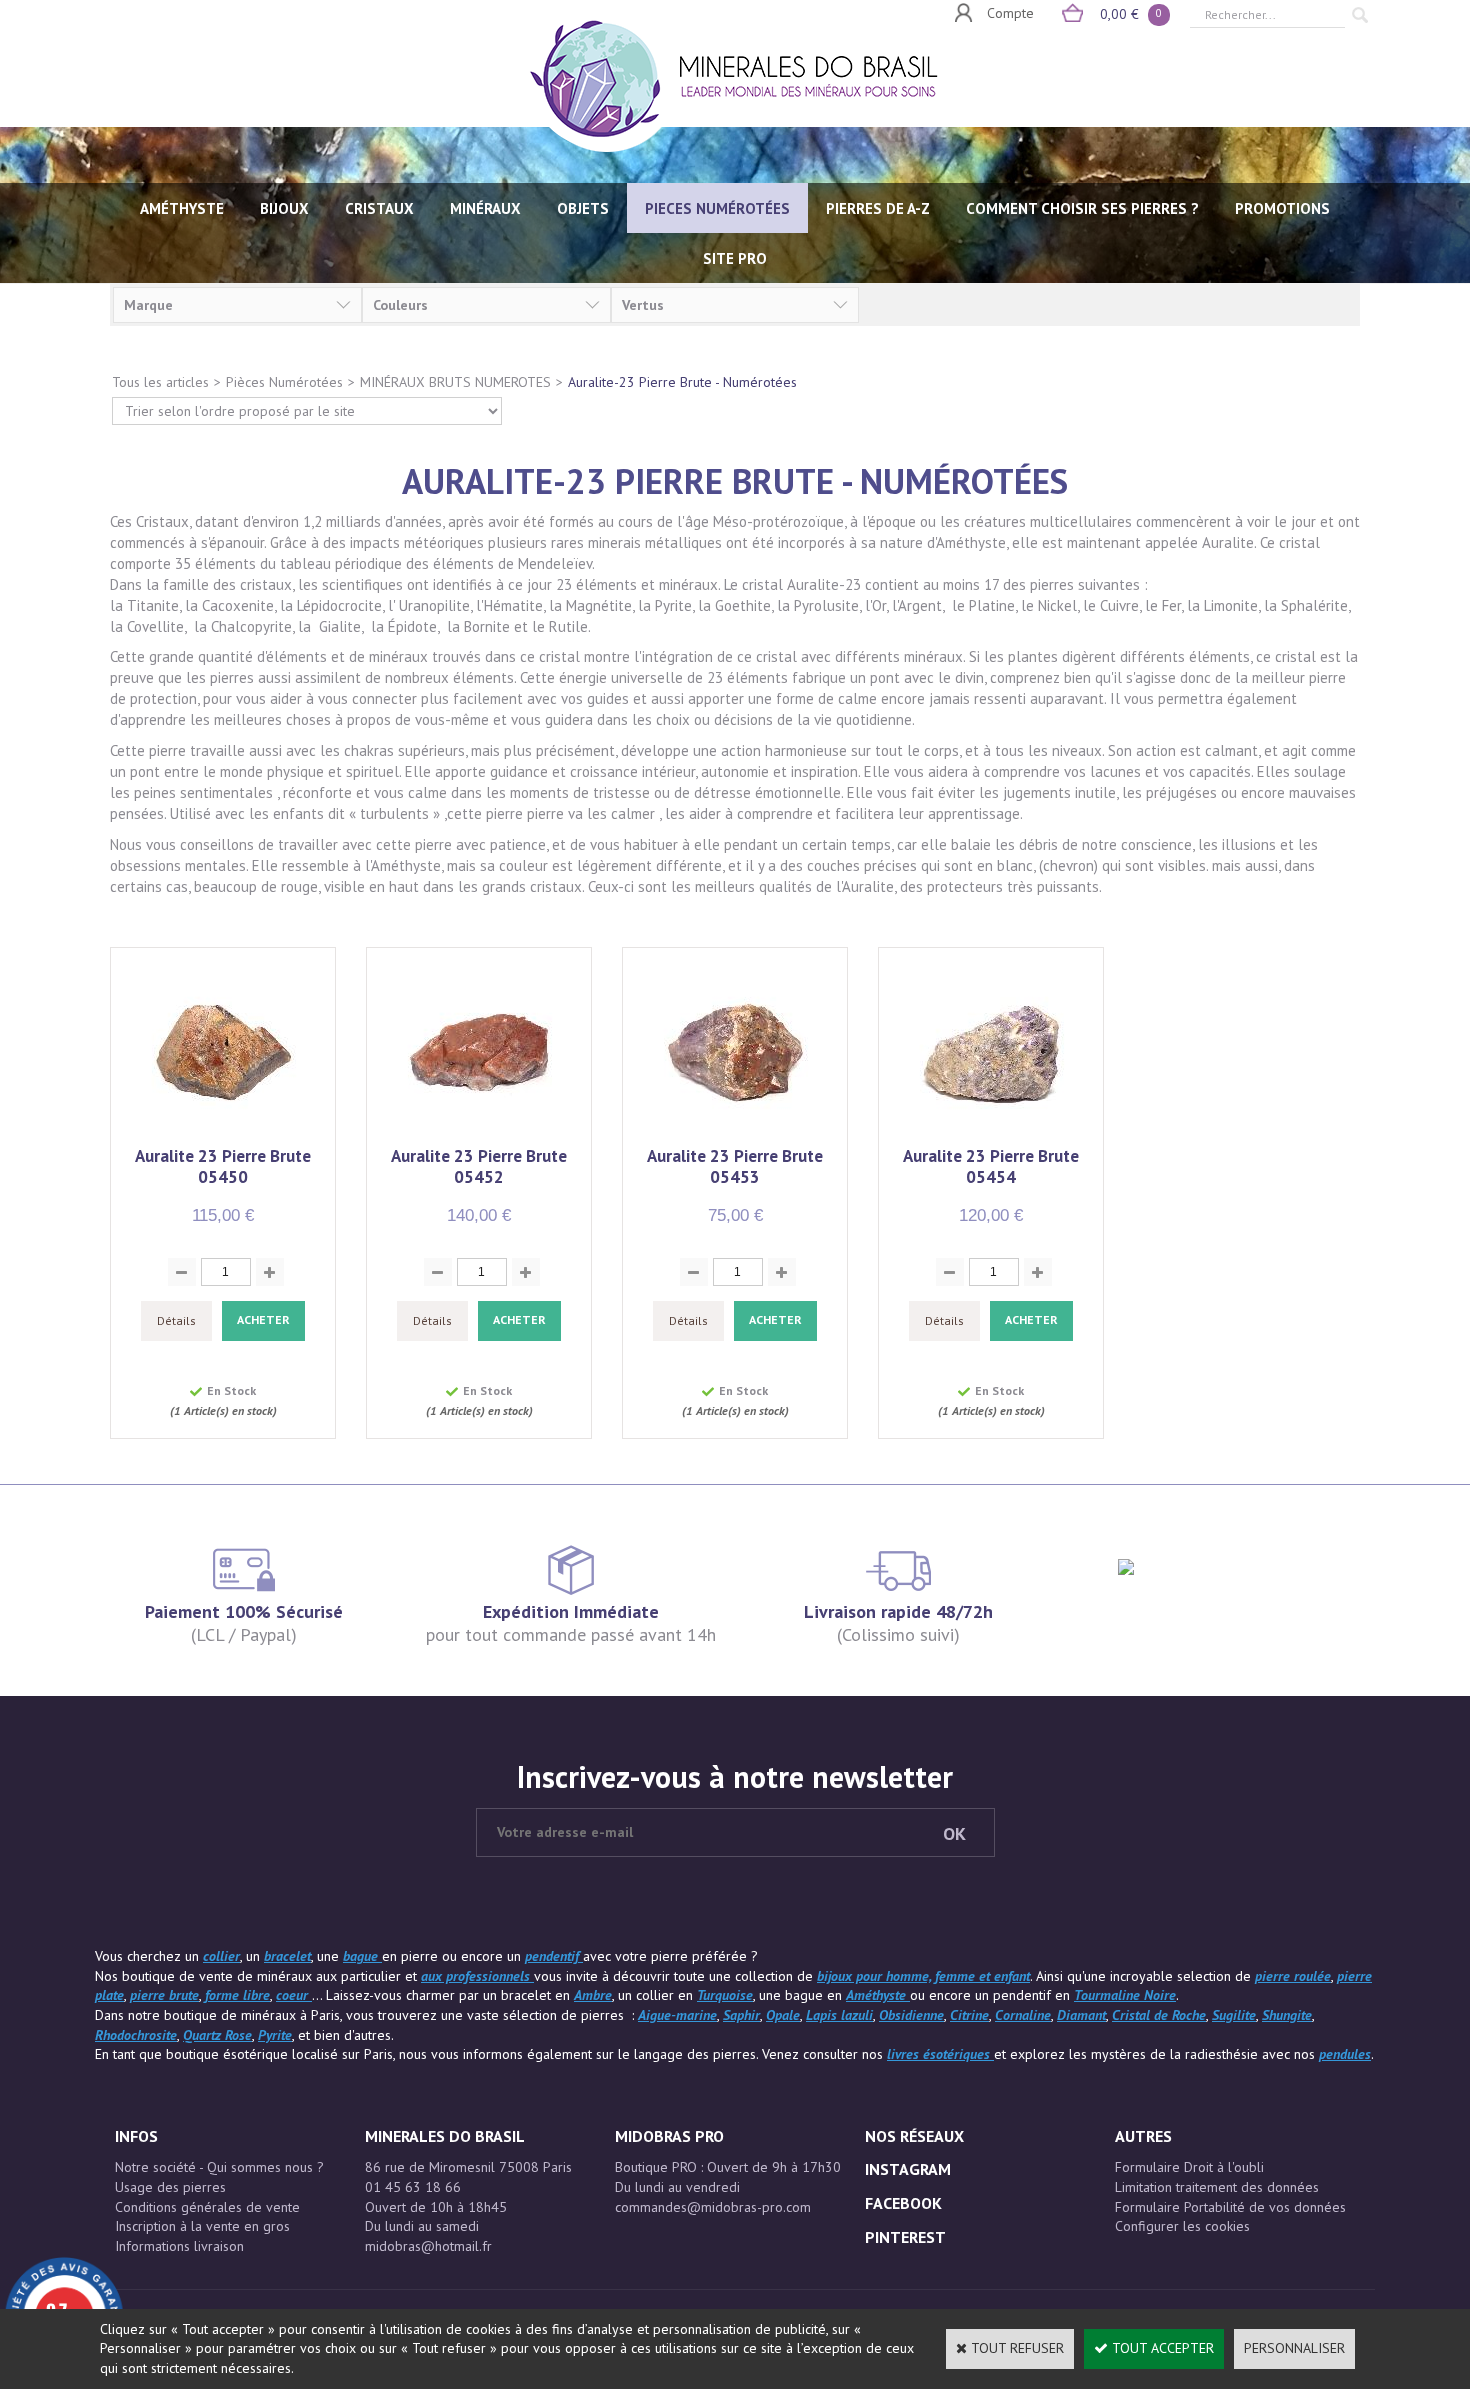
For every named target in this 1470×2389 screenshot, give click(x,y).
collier (221, 1956)
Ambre (593, 1995)
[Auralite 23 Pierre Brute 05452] (479, 1135)
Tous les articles (160, 382)
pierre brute (164, 1995)
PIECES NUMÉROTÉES (717, 208)
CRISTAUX (379, 208)
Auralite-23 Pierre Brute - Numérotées (682, 382)
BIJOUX (284, 208)
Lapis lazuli (839, 2015)
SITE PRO (735, 258)
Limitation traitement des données (1217, 2187)
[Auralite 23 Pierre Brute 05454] (991, 1135)
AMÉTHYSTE (182, 208)
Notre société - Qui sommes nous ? (219, 2167)
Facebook (903, 2203)
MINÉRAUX (485, 208)
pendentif (554, 1956)
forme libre (237, 1995)
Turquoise (725, 1995)
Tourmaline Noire (1125, 1995)
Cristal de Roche (1159, 2015)
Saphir (741, 2015)
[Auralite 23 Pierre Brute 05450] (223, 1135)
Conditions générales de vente (207, 2207)
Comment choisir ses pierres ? (1082, 208)
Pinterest (905, 2237)
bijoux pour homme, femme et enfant (923, 1976)
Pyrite (275, 2035)
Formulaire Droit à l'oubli (1189, 2167)
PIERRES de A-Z (878, 208)
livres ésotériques (940, 2054)
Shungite (1287, 2015)
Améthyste (878, 1995)
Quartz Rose (217, 2035)
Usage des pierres (170, 2187)
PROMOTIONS (1282, 208)
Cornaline (1023, 2015)
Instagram (908, 2169)
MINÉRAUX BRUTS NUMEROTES (455, 382)
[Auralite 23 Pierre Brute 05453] (735, 1135)
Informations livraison (179, 2246)
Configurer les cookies (1182, 2226)
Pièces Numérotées (284, 382)
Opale (783, 2015)
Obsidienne (911, 2015)
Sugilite (1234, 2015)
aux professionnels (477, 1976)
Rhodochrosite (136, 2035)
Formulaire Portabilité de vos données (1230, 2207)
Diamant (1081, 2015)
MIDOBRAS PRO (669, 2136)
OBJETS (583, 208)
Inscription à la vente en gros (202, 2226)
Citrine (969, 2015)
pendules (1345, 2054)
